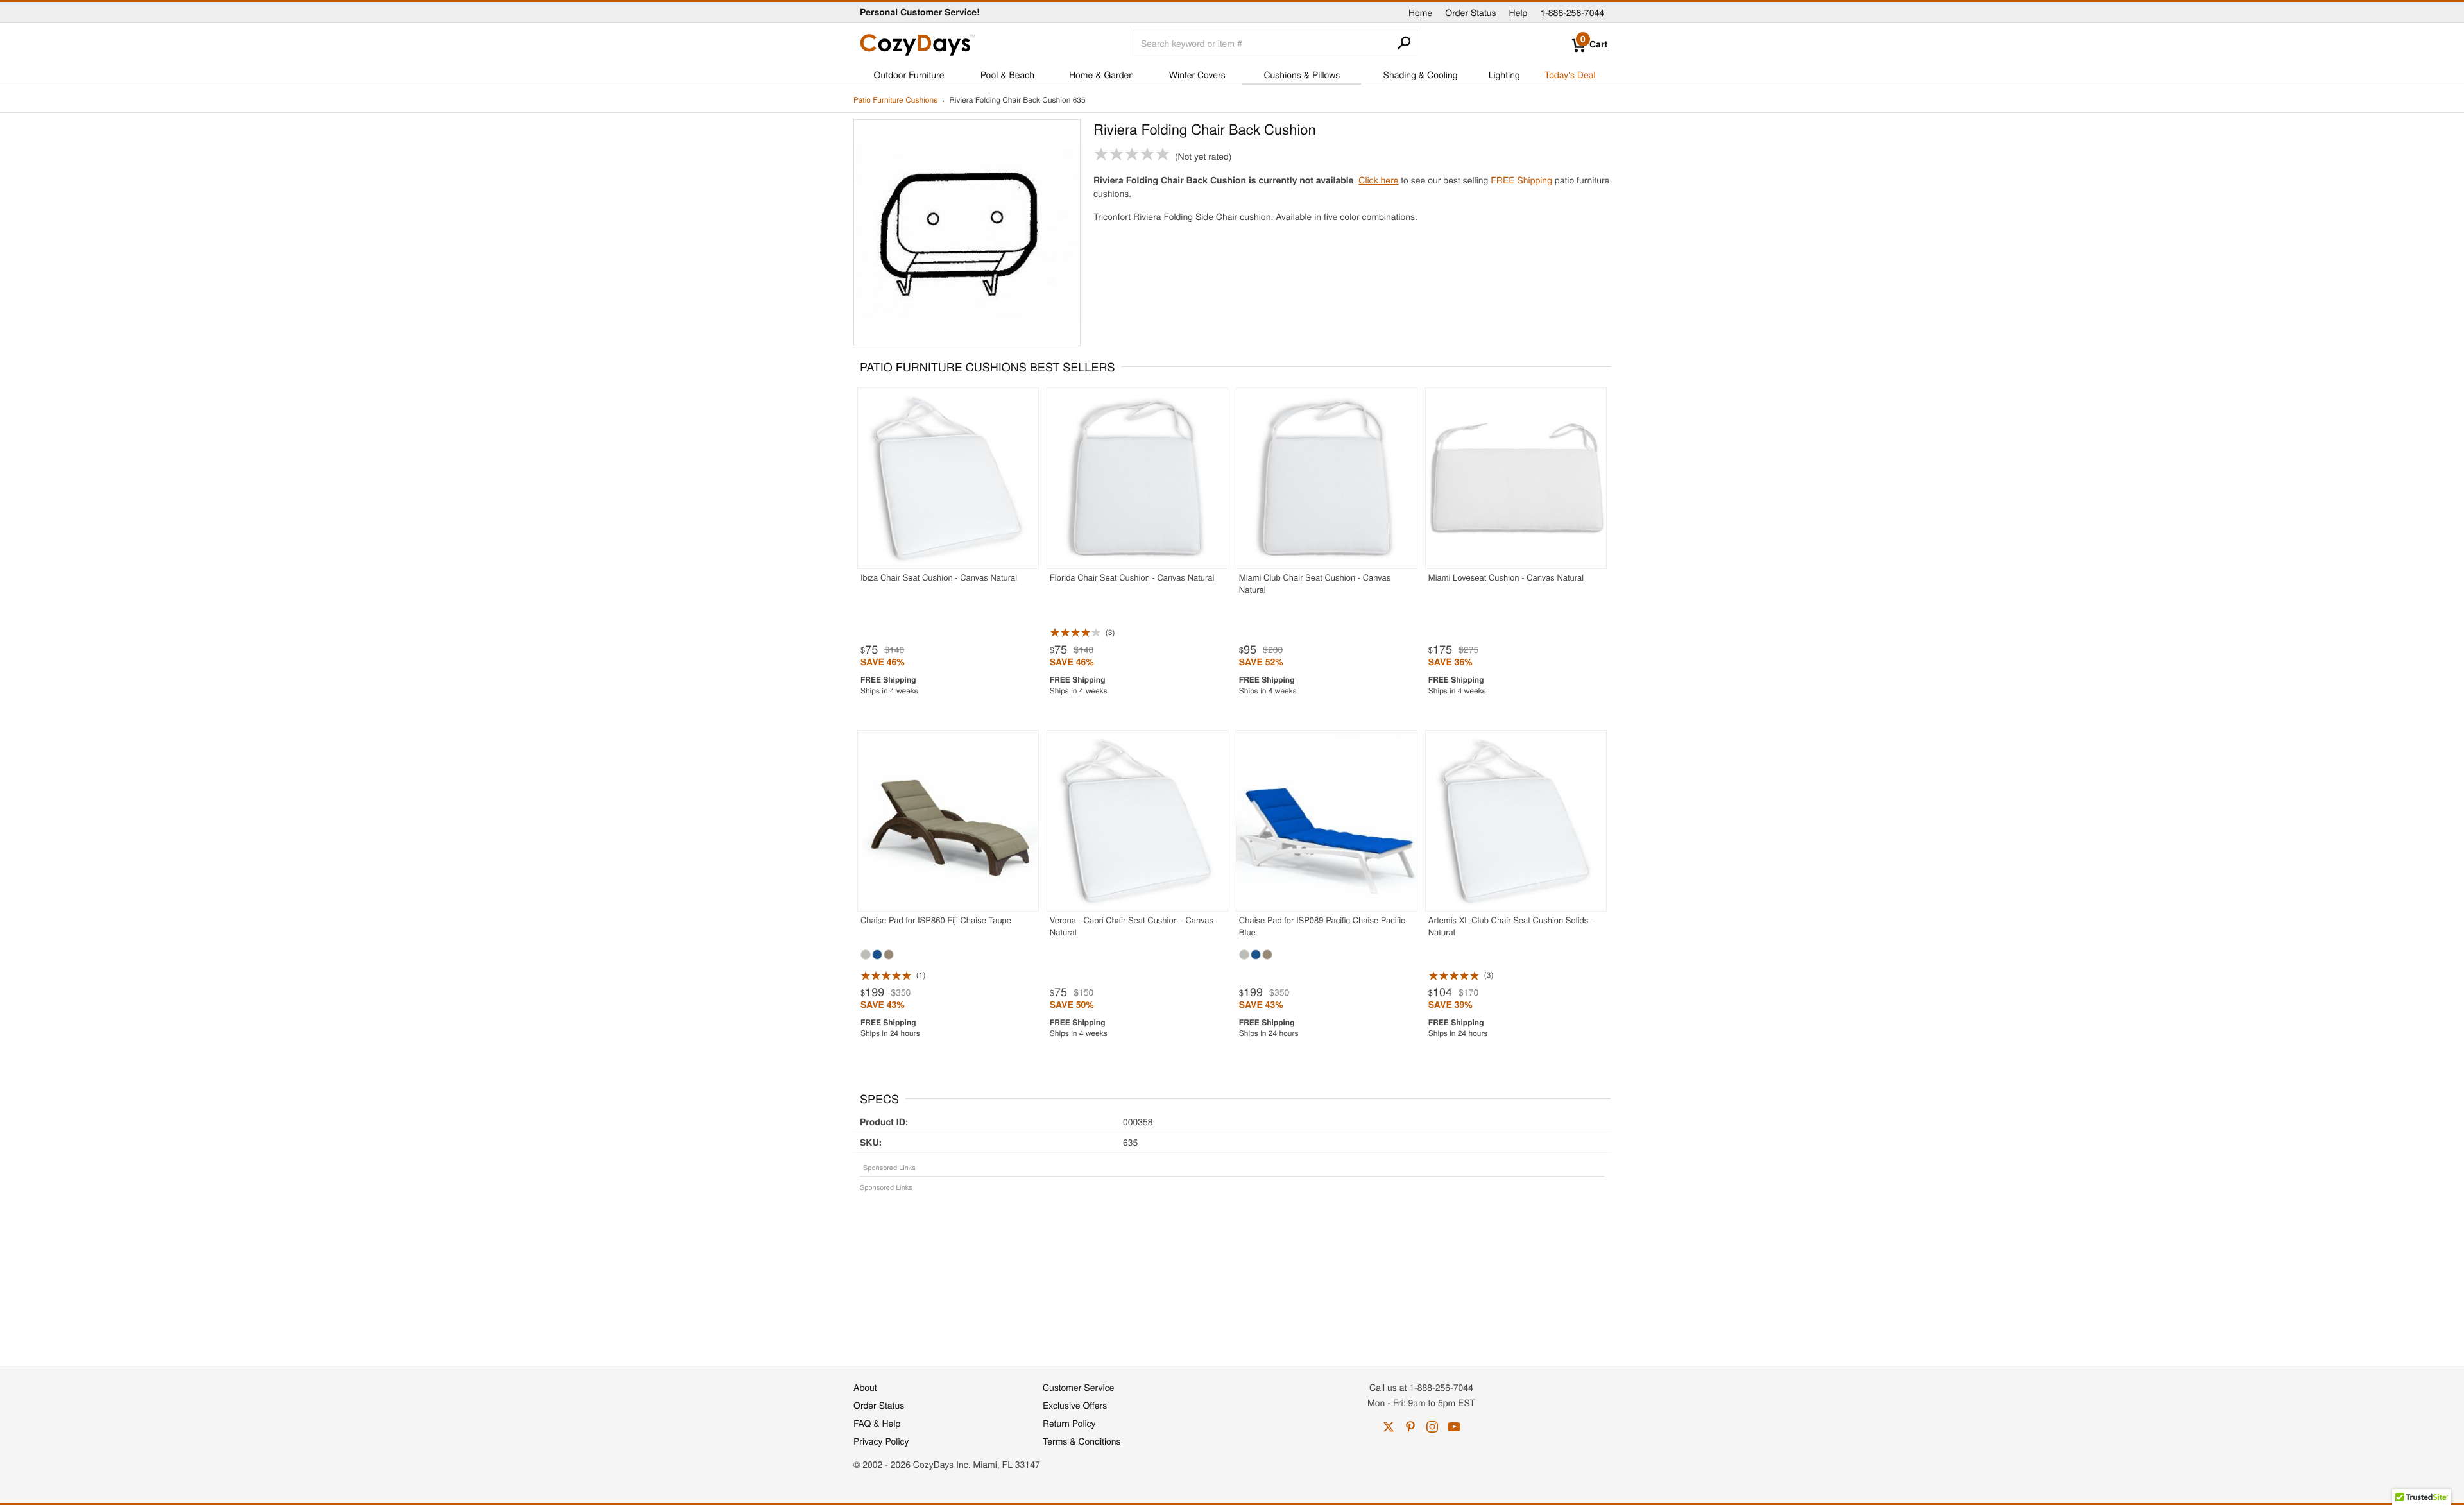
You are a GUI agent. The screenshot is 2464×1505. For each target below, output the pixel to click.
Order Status (1470, 12)
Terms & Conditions (1082, 1441)
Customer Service (1078, 1387)
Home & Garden (1101, 74)
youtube (1454, 1427)
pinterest (1410, 1427)
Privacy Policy (881, 1441)
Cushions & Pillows (1302, 74)
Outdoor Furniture (909, 74)
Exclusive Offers (1075, 1405)
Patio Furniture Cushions (895, 100)
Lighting (1504, 74)
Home (1420, 12)
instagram (1432, 1427)
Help (1519, 12)
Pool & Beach (1007, 74)
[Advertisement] (1232, 1272)
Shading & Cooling (1421, 74)
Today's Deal (1570, 74)
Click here (1378, 180)
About (865, 1387)
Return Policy (1069, 1423)
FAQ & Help (877, 1423)
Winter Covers (1197, 74)
